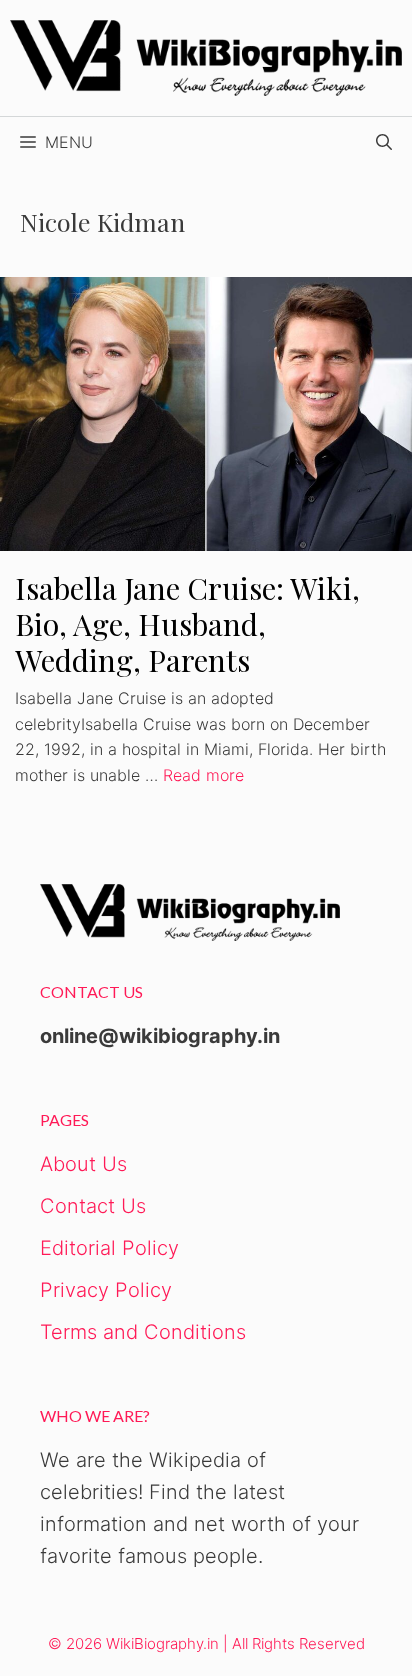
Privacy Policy (106, 1290)
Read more (203, 775)
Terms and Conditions (143, 1332)
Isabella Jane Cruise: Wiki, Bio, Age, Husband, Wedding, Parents (187, 624)
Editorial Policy (109, 1248)
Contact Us (93, 1206)
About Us (83, 1164)
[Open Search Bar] (384, 142)
